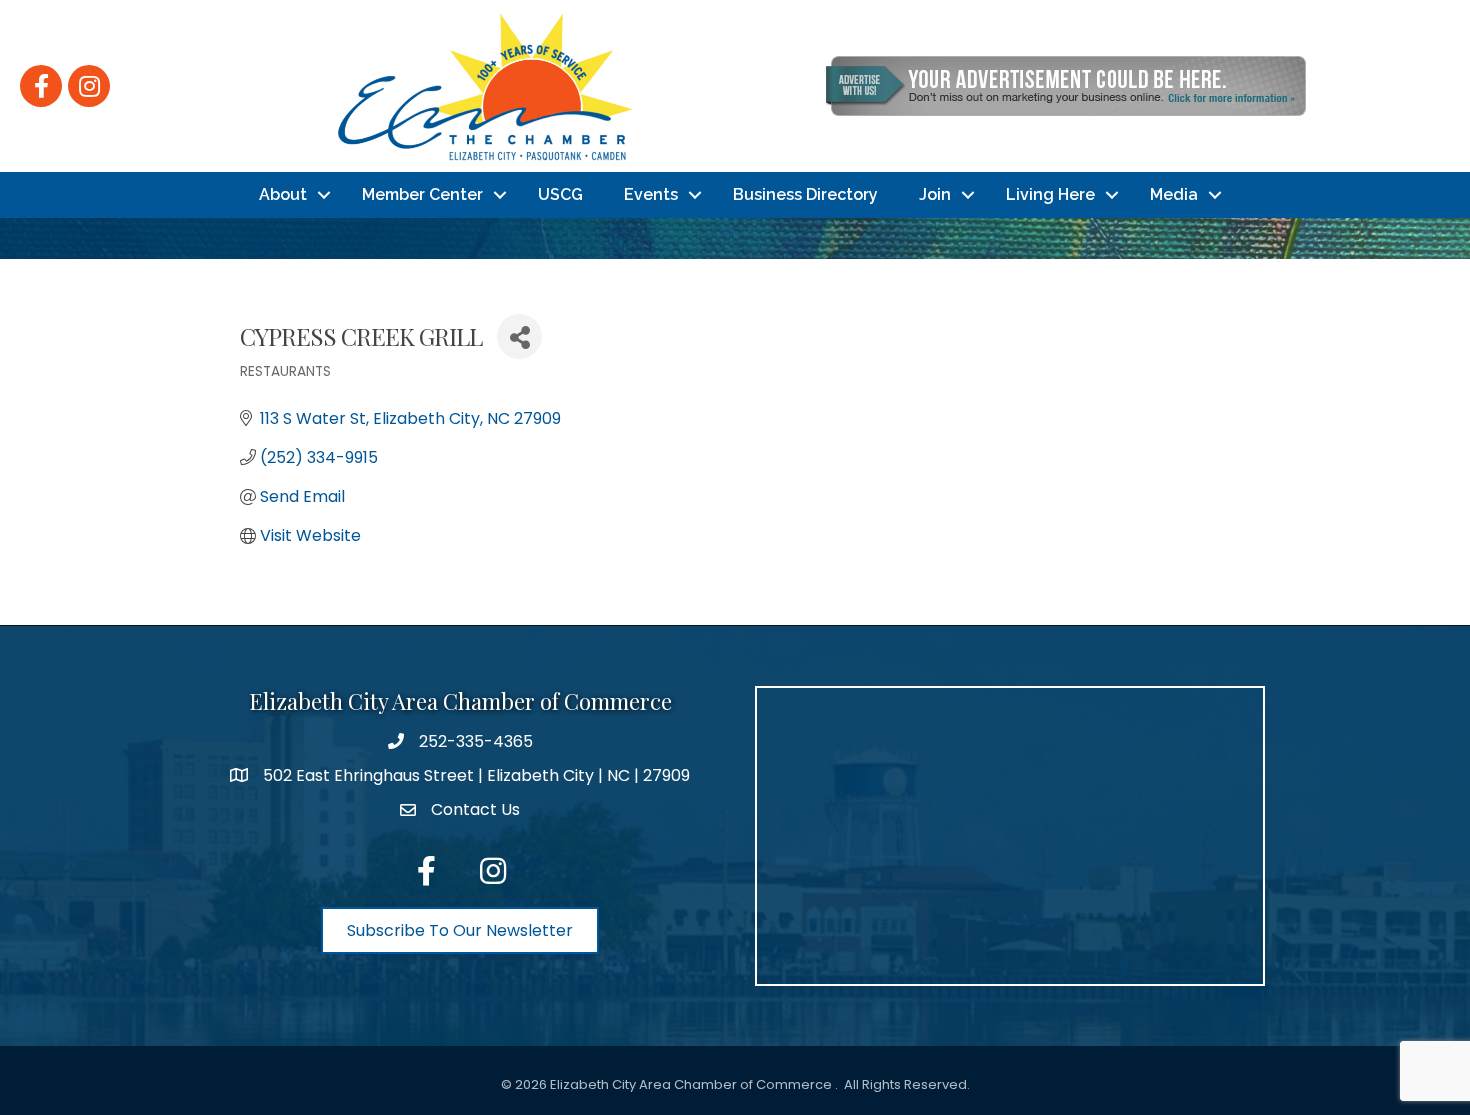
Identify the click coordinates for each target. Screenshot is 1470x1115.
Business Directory (805, 194)
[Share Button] (519, 336)
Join (935, 194)
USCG (560, 194)
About (283, 194)
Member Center (422, 194)
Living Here (1050, 194)
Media (1174, 194)
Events (651, 194)
